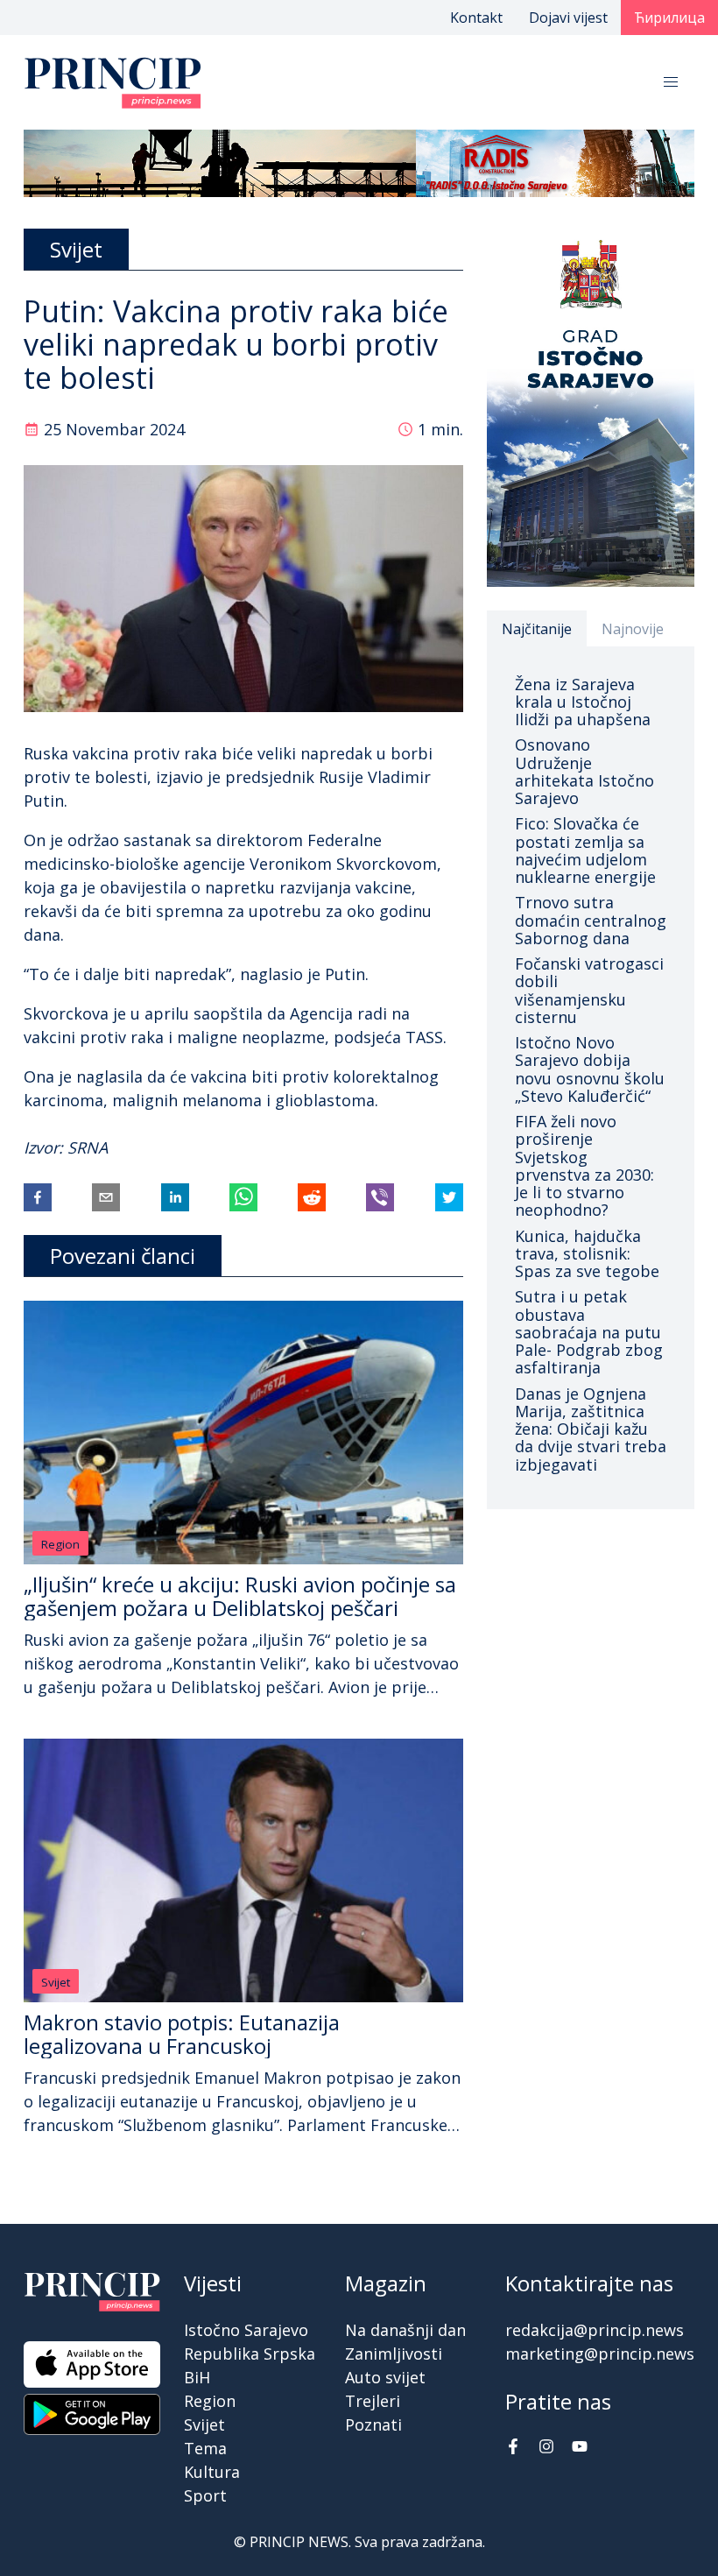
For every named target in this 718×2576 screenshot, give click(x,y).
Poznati (373, 2424)
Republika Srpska (250, 2354)
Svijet (56, 1982)
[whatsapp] (243, 1197)
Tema (205, 2448)
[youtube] (580, 2448)
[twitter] (449, 1197)
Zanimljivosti (394, 2354)
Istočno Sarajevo (246, 2330)
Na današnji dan (405, 2330)
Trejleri (373, 2401)
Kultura (212, 2472)
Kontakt (476, 18)
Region (60, 1544)
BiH (197, 2377)
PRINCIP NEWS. (300, 2542)
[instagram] (546, 2448)
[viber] (380, 1197)
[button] (671, 82)
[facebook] (38, 1197)
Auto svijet (385, 2377)
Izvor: (46, 1147)
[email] (106, 1197)
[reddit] (312, 1197)
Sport (205, 2495)
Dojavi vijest (568, 18)
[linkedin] (175, 1197)
